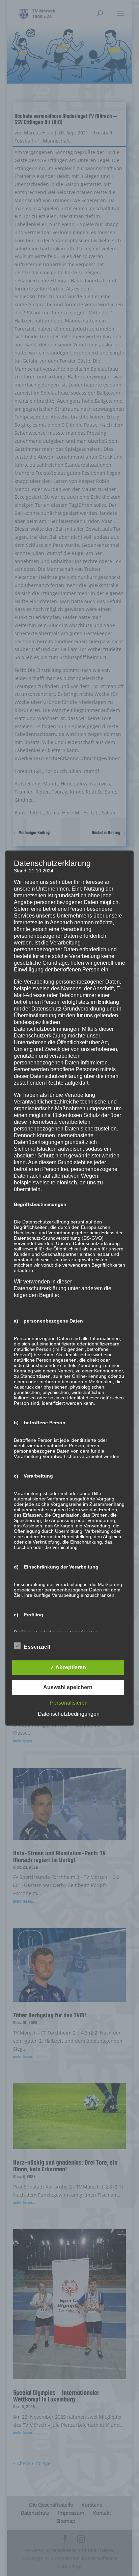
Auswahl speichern (68, 1687)
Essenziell (37, 1647)
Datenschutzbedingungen (69, 1714)
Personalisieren (69, 1703)
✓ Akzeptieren (68, 1667)
